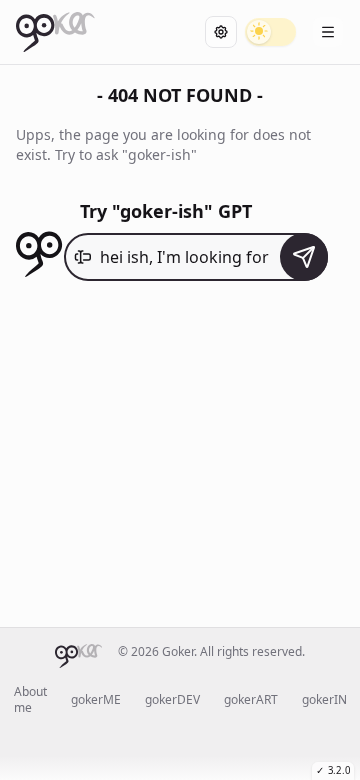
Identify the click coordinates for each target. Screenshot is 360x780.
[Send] (304, 257)
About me (30, 700)
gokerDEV (172, 700)
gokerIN (324, 700)
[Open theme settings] (221, 32)
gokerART (251, 700)
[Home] (55, 32)
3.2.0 (333, 770)
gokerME (96, 700)
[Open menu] (328, 32)
